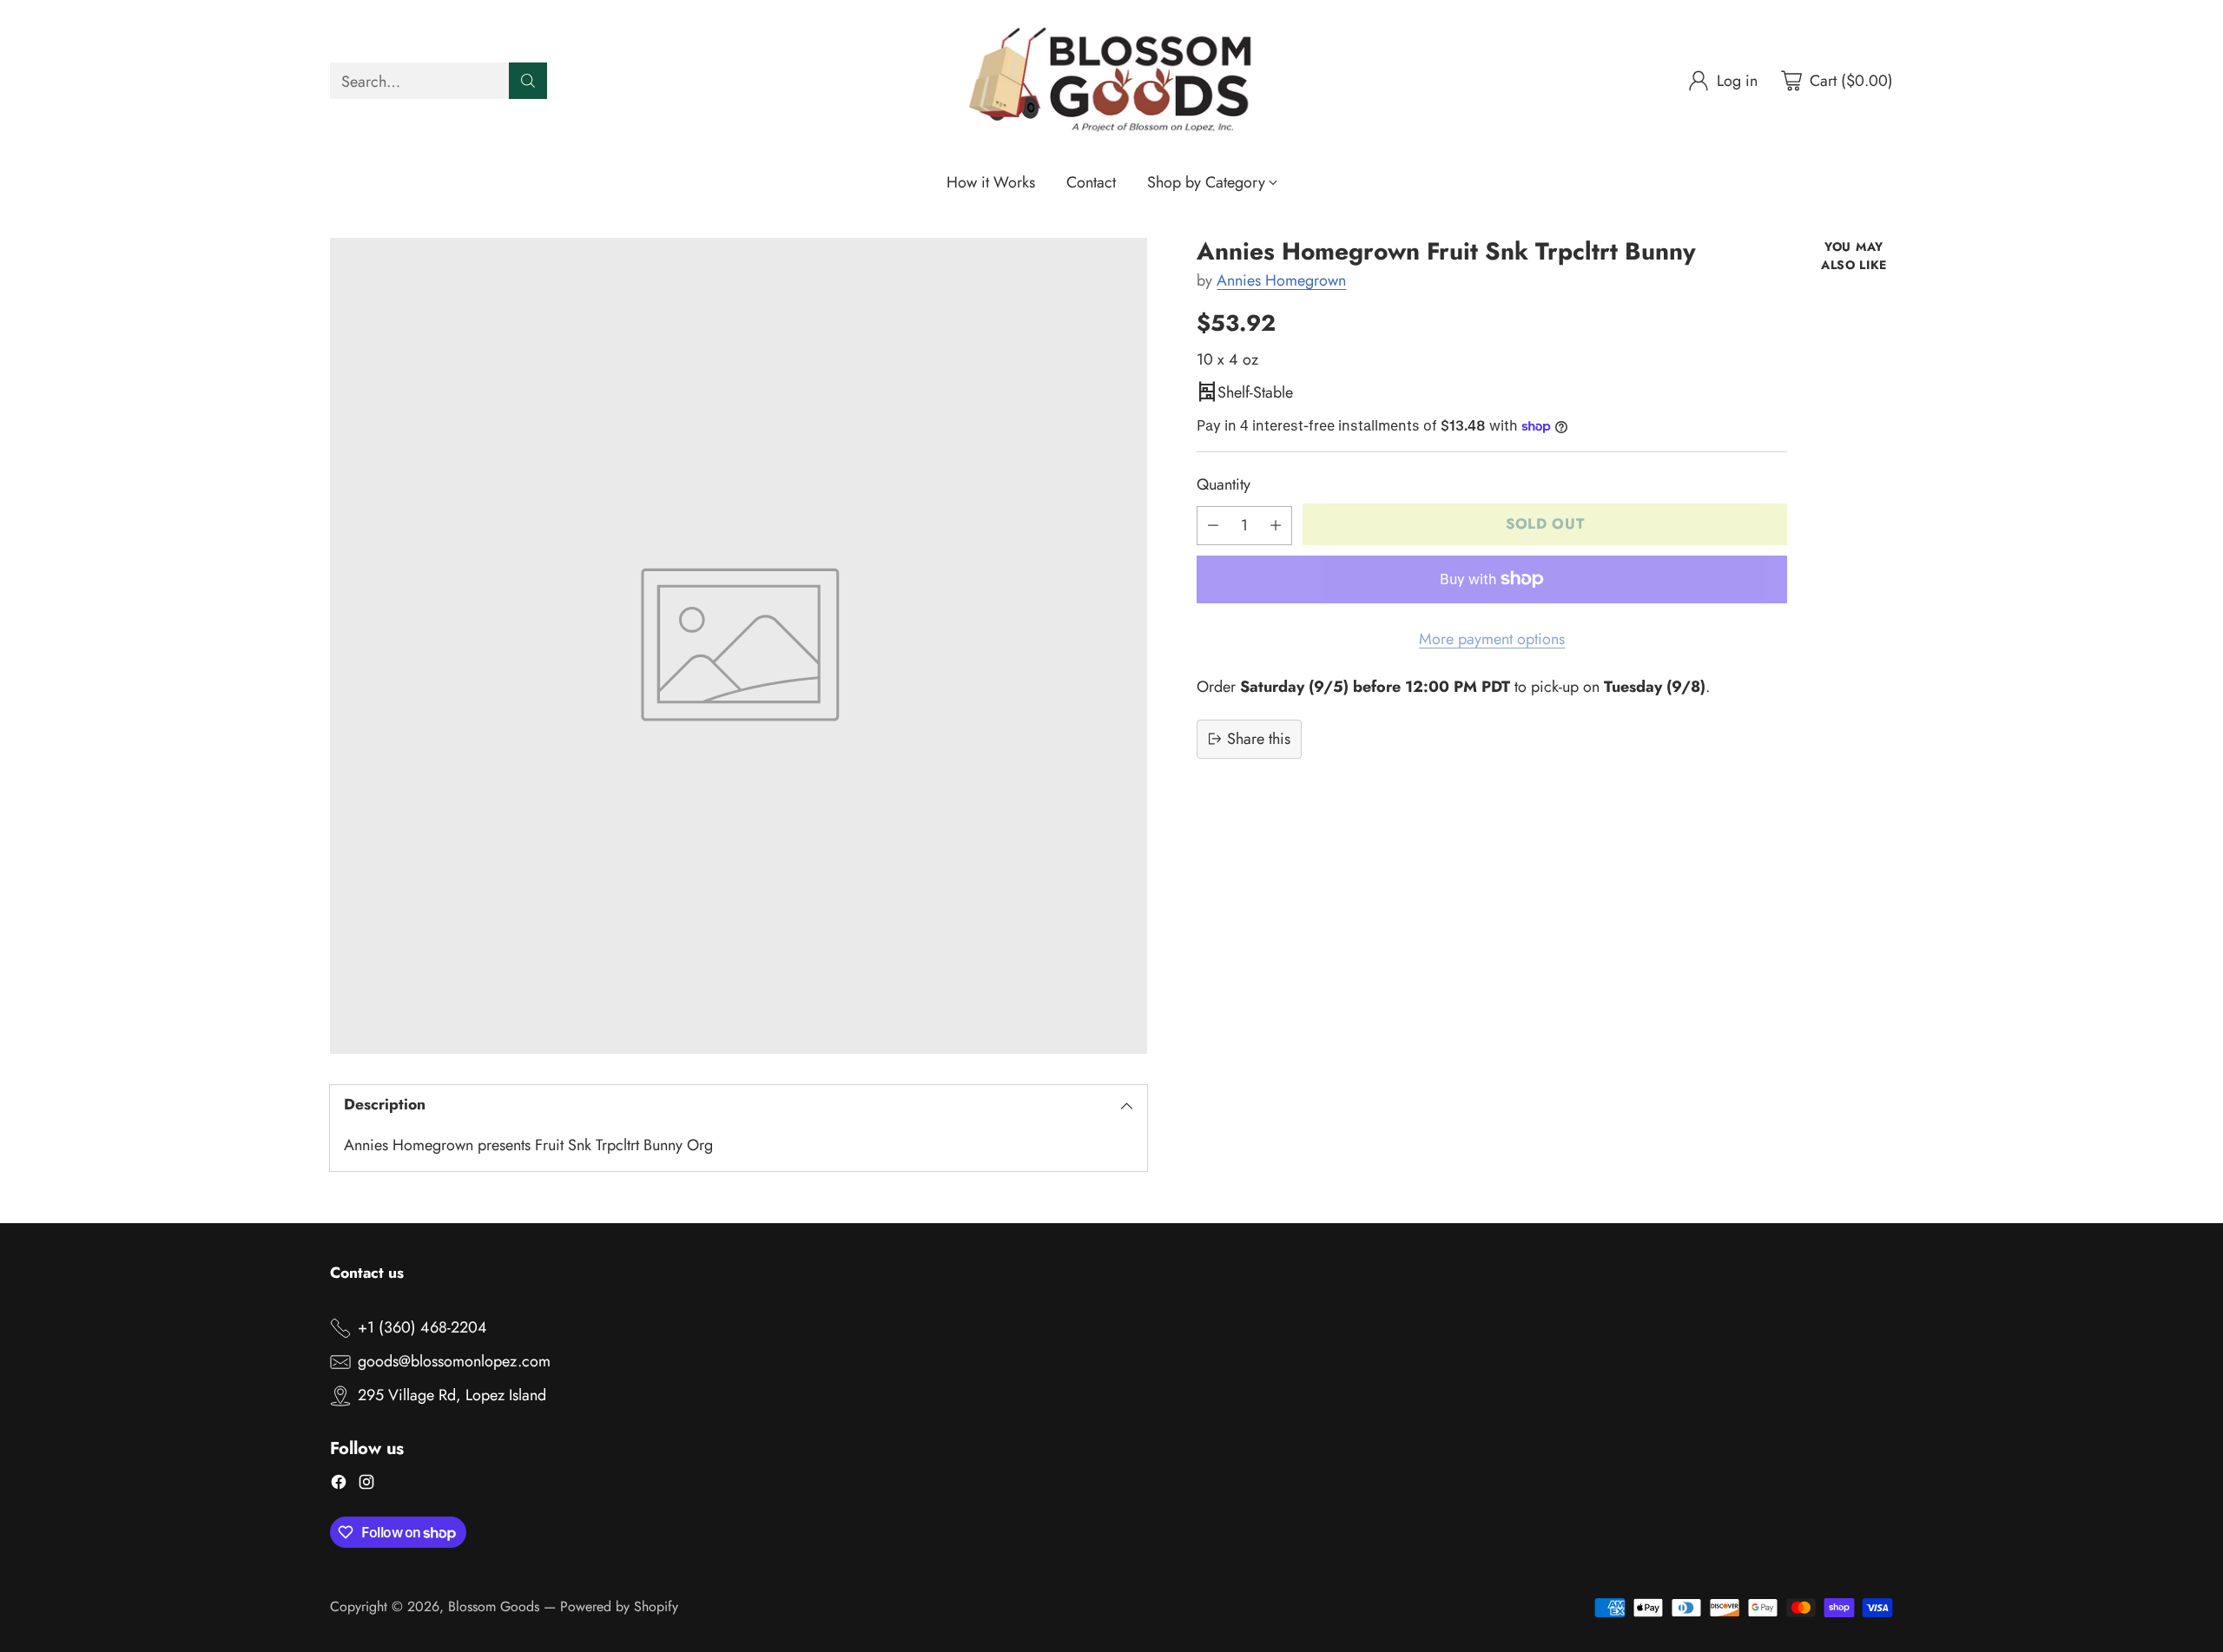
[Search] (528, 81)
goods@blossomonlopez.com (454, 1361)
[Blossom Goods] (1111, 81)
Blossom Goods (494, 1606)
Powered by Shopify (619, 1606)
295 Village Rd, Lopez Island (452, 1395)
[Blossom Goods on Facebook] (339, 1485)
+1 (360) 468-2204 (422, 1327)
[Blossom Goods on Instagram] (366, 1485)
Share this (1259, 738)
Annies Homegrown (1281, 280)
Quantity (1224, 484)
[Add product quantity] (1276, 525)
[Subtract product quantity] (1213, 525)
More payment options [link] (1492, 638)
